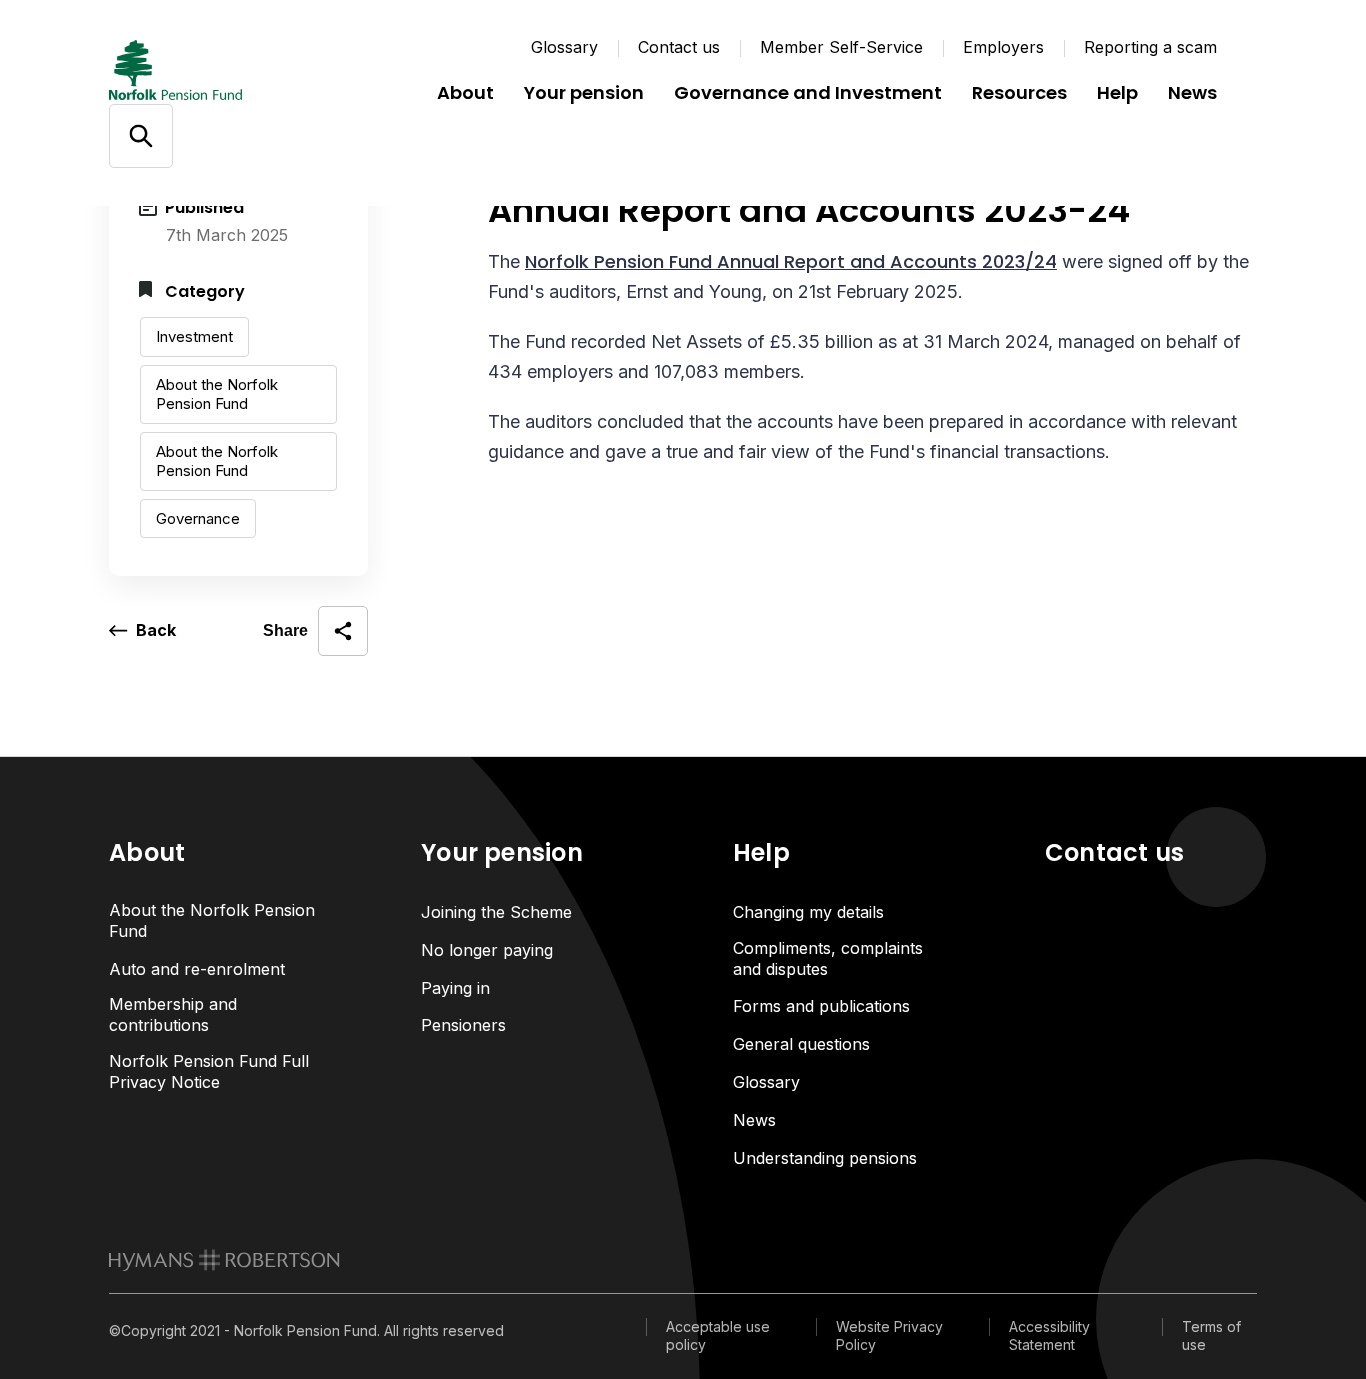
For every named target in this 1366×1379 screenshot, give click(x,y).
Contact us (679, 47)
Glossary (564, 47)
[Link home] (229, 70)
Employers (1003, 47)
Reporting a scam (1150, 47)
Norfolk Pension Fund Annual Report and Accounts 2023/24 (791, 261)
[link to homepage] (224, 1260)
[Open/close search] (140, 136)
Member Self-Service (841, 47)
